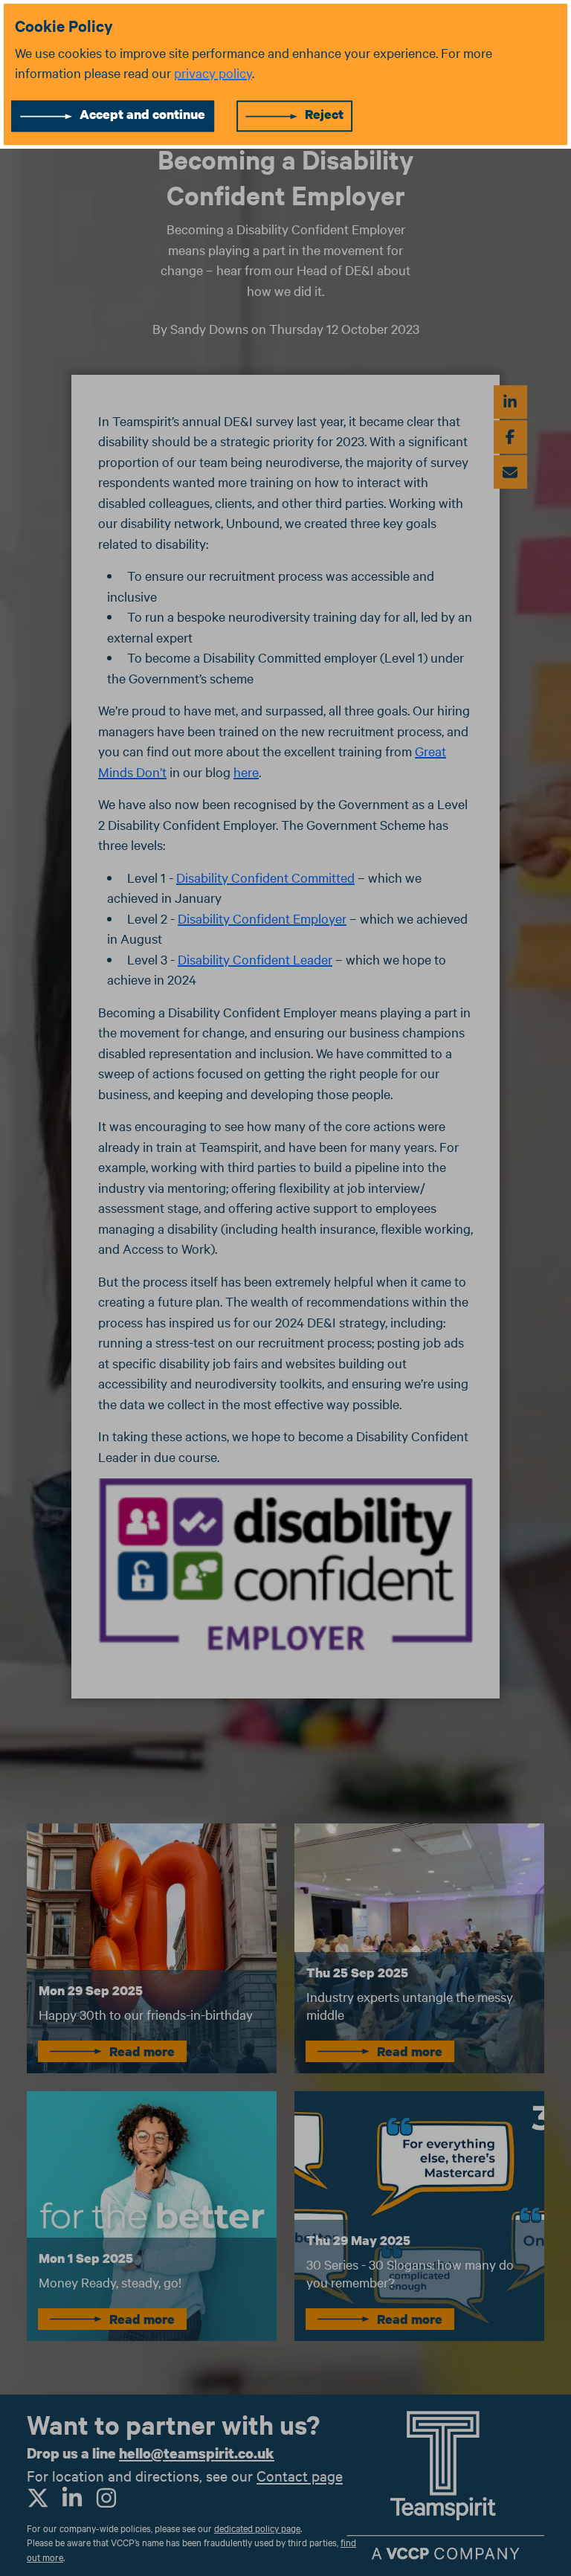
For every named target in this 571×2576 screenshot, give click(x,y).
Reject (324, 114)
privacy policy (213, 73)
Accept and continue (142, 114)
